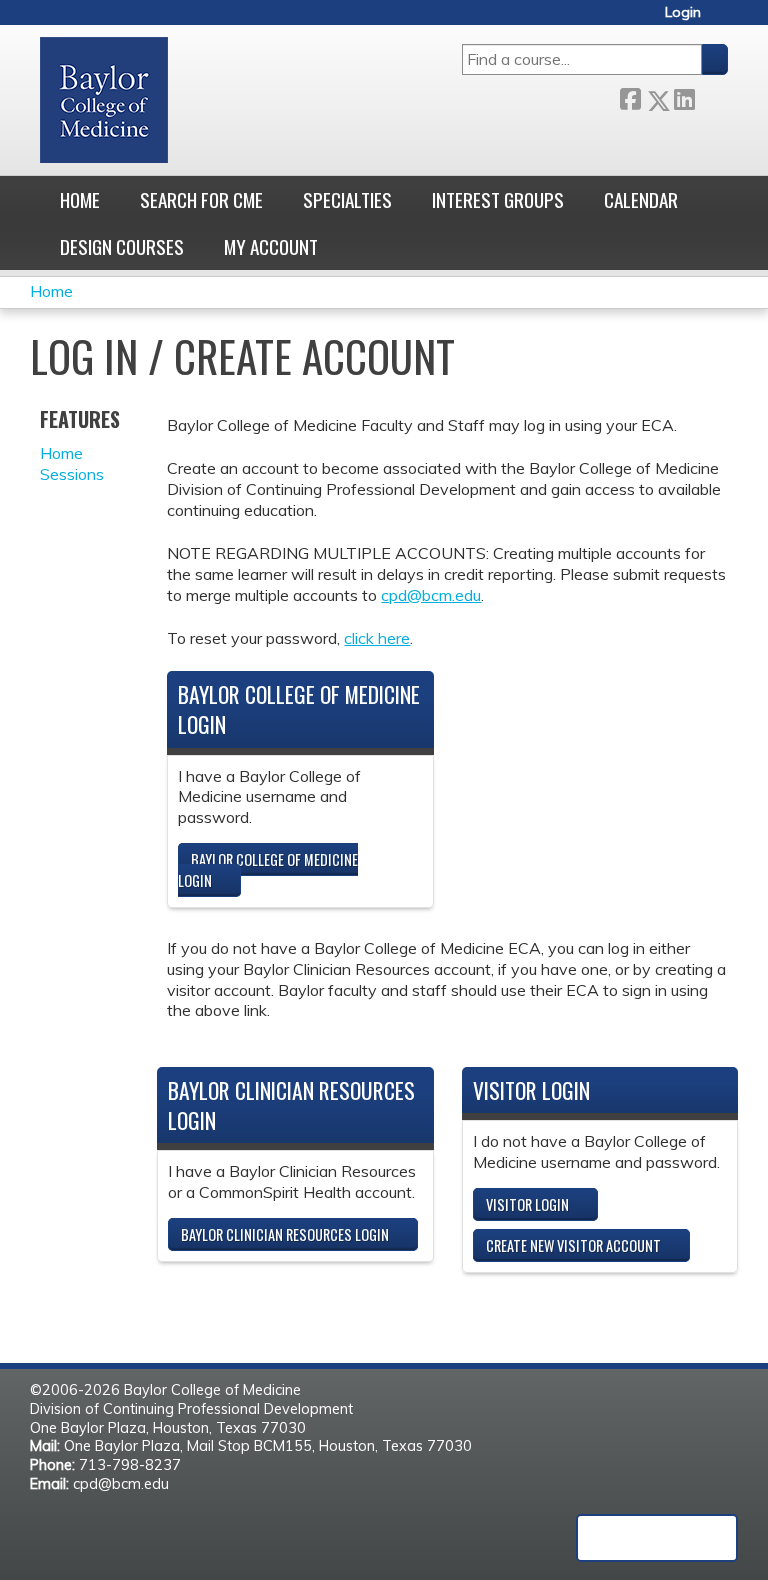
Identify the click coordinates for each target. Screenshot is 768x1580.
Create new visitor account (573, 1245)
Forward (711, 95)
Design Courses (122, 246)
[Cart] (722, 19)
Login (683, 12)
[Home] (104, 100)
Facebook (630, 96)
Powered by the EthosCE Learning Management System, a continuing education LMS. (657, 1538)
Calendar (641, 199)
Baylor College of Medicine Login (268, 870)
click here (377, 638)
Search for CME (201, 199)
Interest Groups (498, 199)
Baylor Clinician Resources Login (285, 1234)
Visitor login (527, 1204)
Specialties (347, 199)
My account (271, 246)
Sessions (72, 474)
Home (80, 199)
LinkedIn (684, 95)
